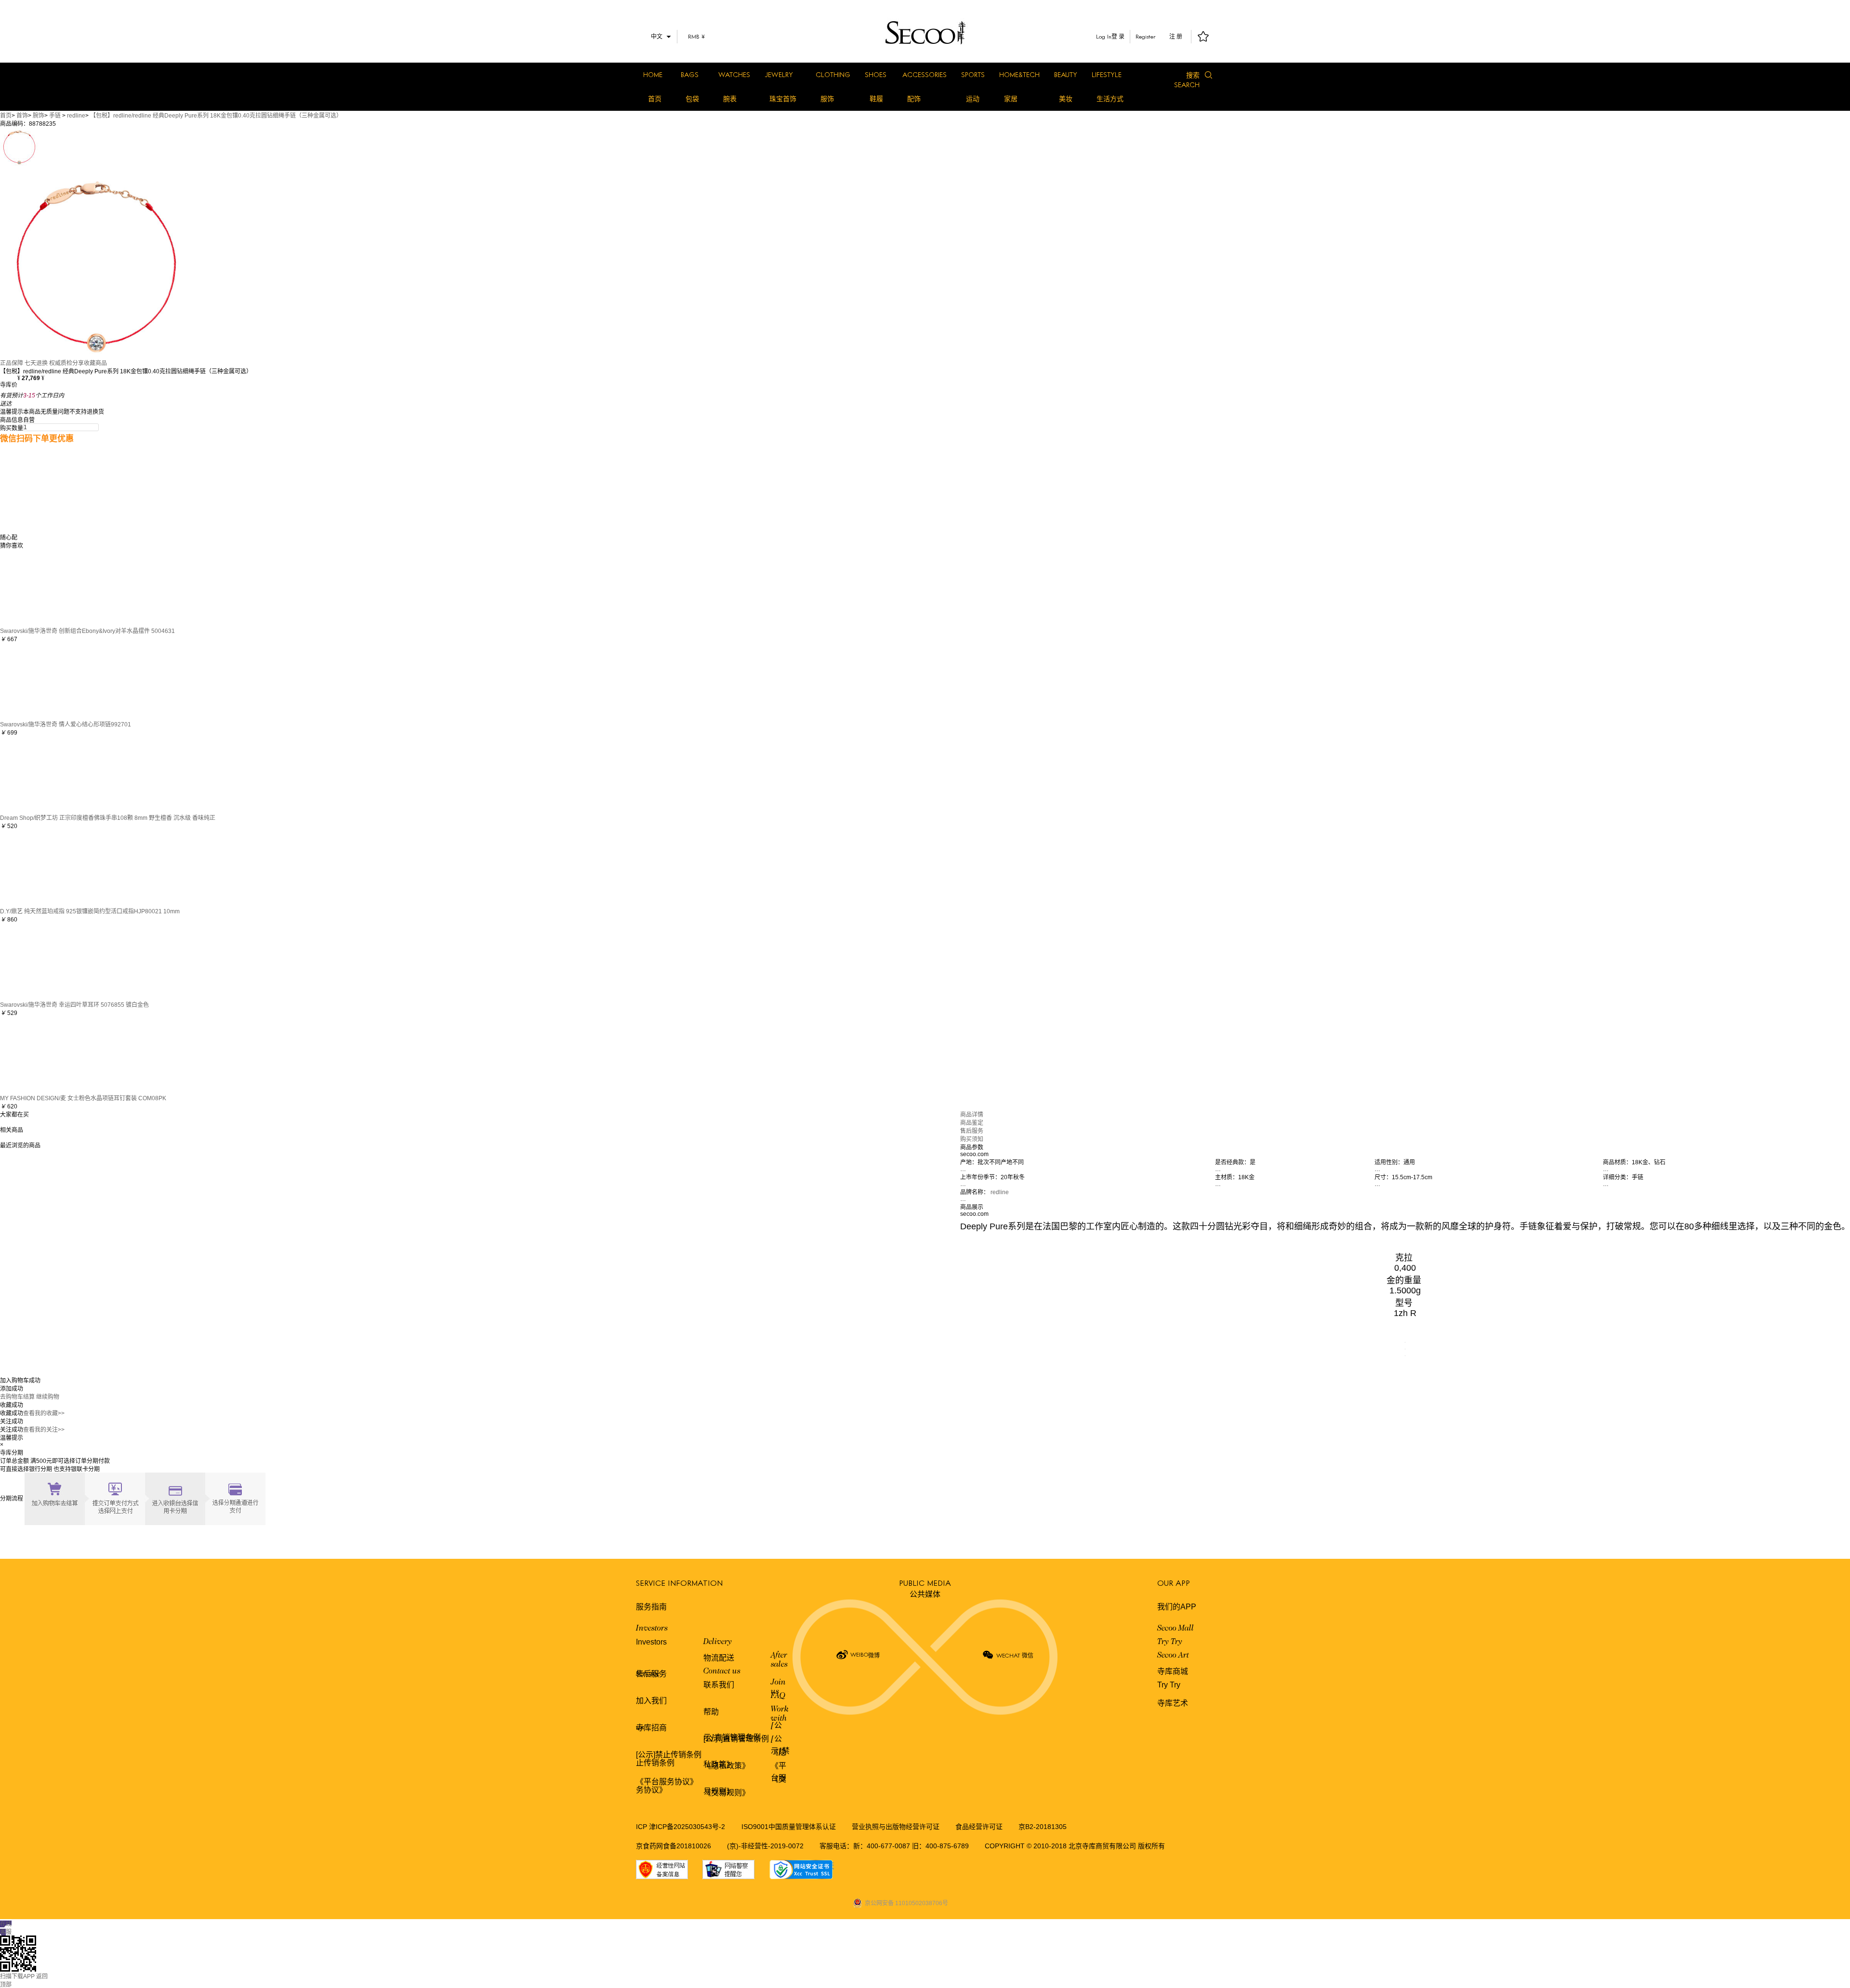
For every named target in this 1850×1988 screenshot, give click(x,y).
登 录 (1118, 37)
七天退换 (36, 363)
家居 (1011, 99)
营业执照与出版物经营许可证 (896, 1827)
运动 (973, 99)
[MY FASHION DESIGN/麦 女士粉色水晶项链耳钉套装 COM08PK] (39, 1054)
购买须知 (972, 1139)
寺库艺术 (1173, 1703)
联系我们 (719, 1685)
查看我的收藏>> (44, 1413)
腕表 (730, 99)
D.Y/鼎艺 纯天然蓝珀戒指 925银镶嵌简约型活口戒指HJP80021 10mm (90, 911)
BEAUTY (1066, 74)
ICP (642, 1827)
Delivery (718, 1642)
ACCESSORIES (925, 74)
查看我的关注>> (44, 1430)
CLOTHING (833, 74)
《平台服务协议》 (667, 1782)
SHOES (876, 74)
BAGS (690, 74)
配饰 (914, 99)
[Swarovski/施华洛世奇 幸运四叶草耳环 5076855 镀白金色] (39, 961)
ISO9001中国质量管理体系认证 (789, 1827)
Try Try (1170, 1642)
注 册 (1176, 37)
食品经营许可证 (979, 1827)
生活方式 (1110, 99)
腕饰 (39, 116)
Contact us (722, 1672)
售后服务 (972, 1131)
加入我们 (651, 1701)
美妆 (1066, 99)
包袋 (692, 99)
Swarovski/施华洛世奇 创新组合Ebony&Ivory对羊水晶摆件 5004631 (87, 631)
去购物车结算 (17, 1397)
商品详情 (972, 1115)
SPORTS (973, 74)
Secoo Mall (1176, 1629)
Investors (652, 1629)
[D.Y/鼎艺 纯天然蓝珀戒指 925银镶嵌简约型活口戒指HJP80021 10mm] (39, 868)
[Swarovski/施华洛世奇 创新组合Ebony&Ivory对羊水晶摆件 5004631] (39, 587)
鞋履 (876, 99)
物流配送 (719, 1658)
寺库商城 (1173, 1671)
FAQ (778, 1696)
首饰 (22, 116)
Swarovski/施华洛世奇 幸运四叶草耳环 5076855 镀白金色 (74, 1005)
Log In (1104, 36)
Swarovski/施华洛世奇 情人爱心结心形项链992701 (66, 724)
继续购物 (48, 1397)
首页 (655, 99)
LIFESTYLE (1107, 74)
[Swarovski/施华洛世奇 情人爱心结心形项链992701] (39, 681)
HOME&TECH (1019, 74)
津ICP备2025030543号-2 (687, 1827)
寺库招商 (651, 1728)
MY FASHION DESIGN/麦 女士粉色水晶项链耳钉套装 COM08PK (83, 1098)
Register (1146, 36)
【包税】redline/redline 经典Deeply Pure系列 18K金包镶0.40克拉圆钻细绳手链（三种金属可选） (216, 116)
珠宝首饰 (783, 99)
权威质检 (61, 363)
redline (76, 116)
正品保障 (12, 363)
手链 (55, 116)
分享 (78, 363)
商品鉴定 (972, 1123)
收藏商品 (95, 363)
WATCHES (734, 74)
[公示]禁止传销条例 (669, 1755)
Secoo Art (1173, 1656)
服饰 (827, 99)
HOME (653, 74)
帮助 (711, 1712)
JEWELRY (779, 74)
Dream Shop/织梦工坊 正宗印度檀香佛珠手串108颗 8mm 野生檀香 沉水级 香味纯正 (108, 818)
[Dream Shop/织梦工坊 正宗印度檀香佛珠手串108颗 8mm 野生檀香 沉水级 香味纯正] (39, 774)
